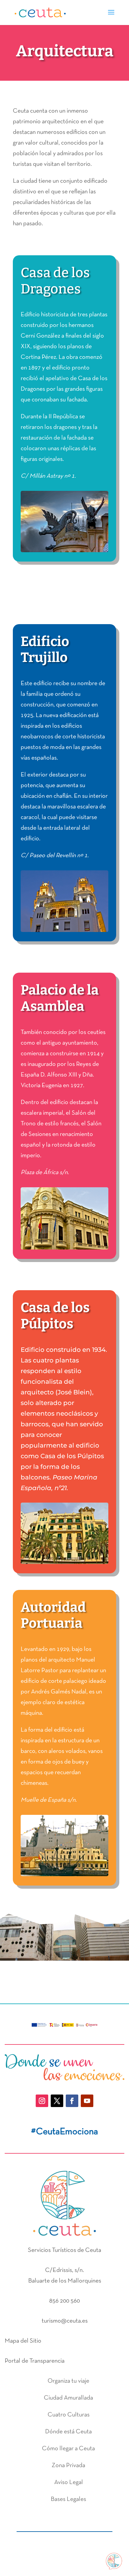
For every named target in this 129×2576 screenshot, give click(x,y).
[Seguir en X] (57, 2101)
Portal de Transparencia (35, 2361)
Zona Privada (68, 2466)
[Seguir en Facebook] (72, 2101)
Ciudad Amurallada (68, 2398)
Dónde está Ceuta (68, 2432)
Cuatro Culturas (69, 2415)
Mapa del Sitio (23, 2341)
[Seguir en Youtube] (87, 2101)
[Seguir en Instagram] (42, 2101)
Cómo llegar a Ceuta (68, 2449)
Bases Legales (68, 2499)
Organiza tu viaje (68, 2381)
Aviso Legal (69, 2482)
